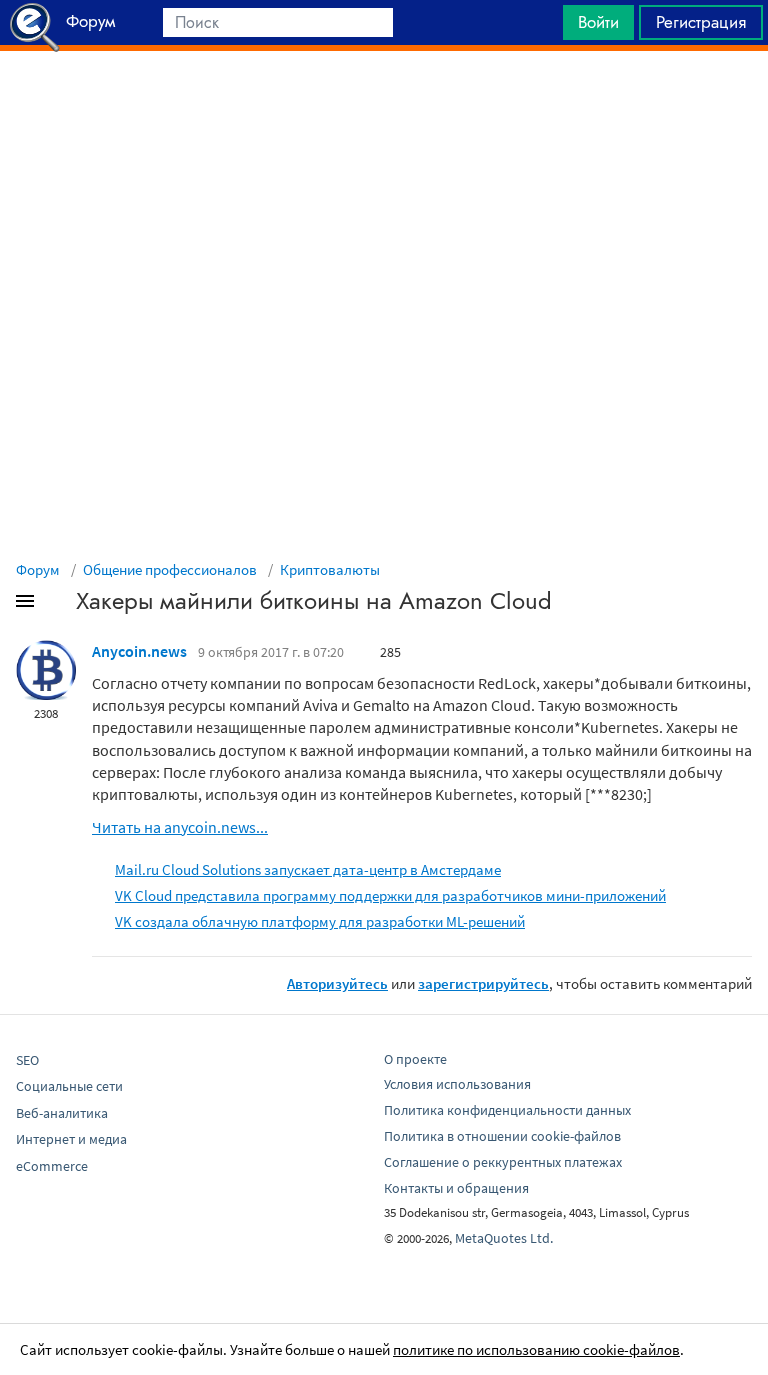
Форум (38, 569)
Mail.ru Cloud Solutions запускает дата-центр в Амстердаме (308, 869)
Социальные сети (69, 1086)
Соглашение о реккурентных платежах (503, 1162)
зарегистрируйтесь (483, 983)
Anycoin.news (139, 651)
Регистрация (701, 22)
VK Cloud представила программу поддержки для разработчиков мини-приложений (390, 895)
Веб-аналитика (62, 1113)
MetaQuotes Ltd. (504, 1238)
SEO (27, 1060)
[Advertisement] (384, 101)
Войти (598, 22)
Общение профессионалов (170, 569)
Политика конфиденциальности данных (507, 1110)
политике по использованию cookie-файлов (536, 1349)
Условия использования (457, 1084)
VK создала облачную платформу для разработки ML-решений (320, 921)
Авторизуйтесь (337, 983)
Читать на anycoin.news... (180, 827)
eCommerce (52, 1166)
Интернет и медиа (71, 1139)
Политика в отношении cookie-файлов (502, 1136)
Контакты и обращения (456, 1188)
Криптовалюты (330, 569)
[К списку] (58, 605)
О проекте (415, 1059)
